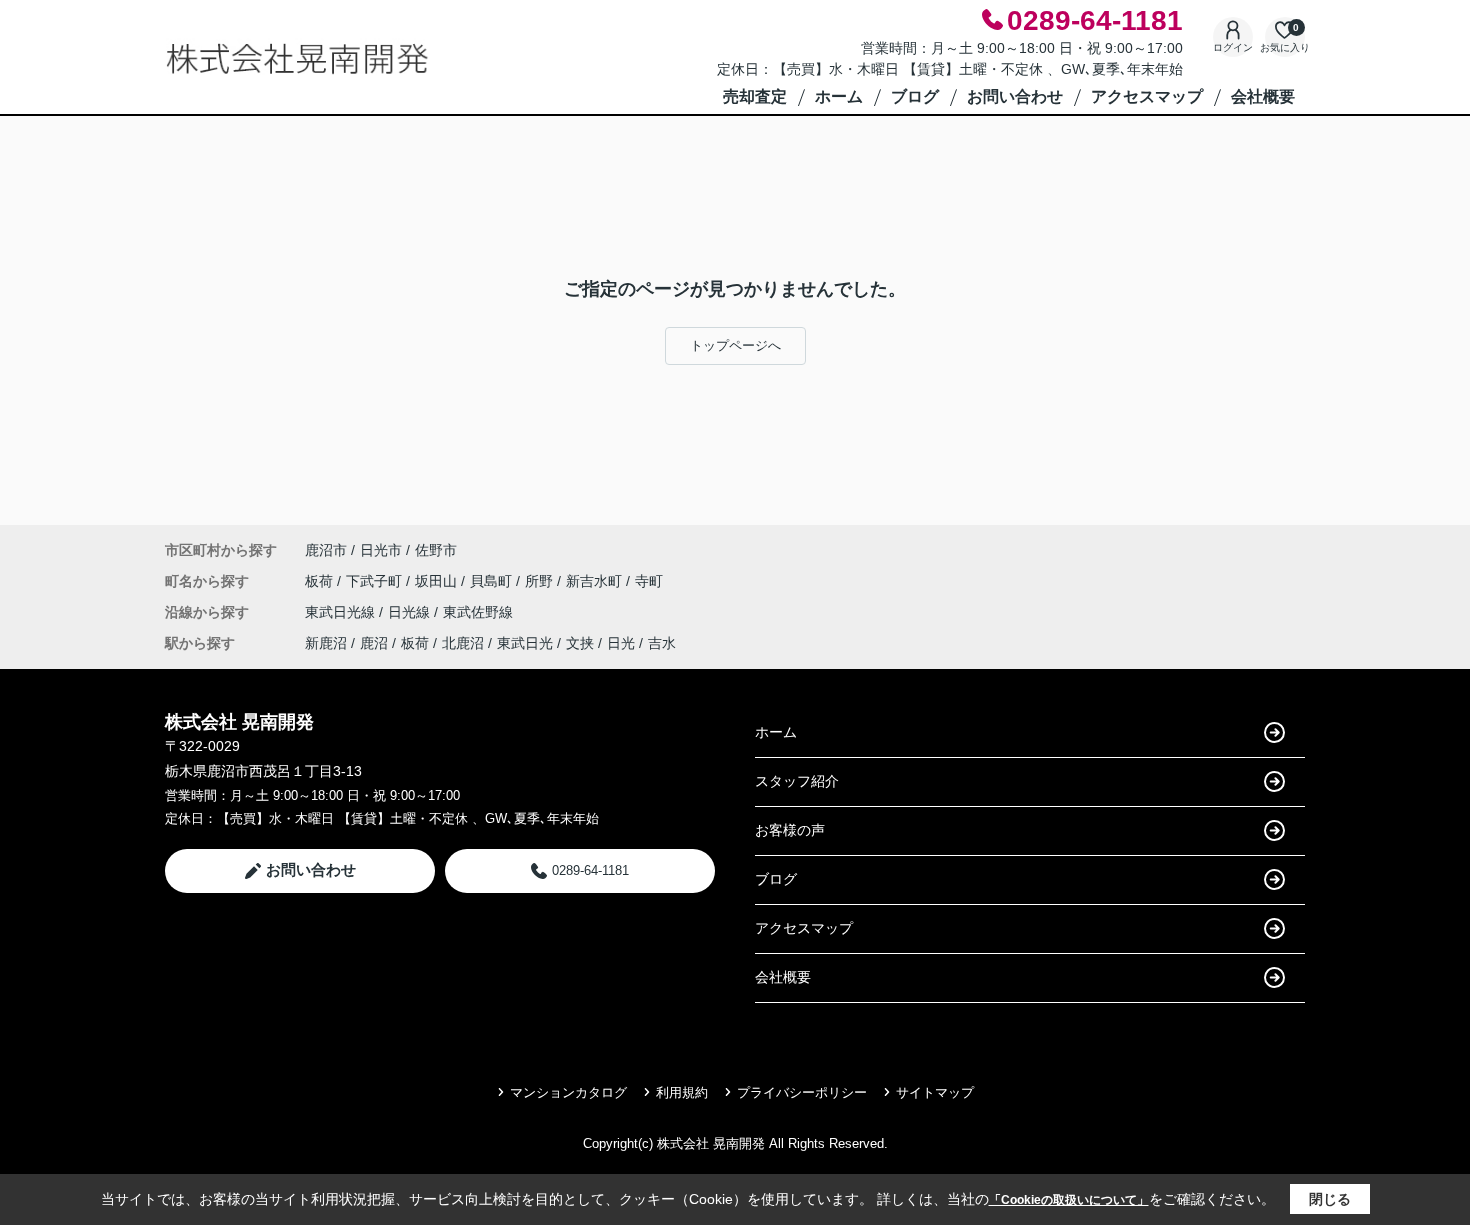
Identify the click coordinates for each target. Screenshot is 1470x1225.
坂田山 (438, 581)
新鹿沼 (326, 643)
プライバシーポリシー (802, 1092)
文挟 (580, 643)
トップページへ (735, 345)
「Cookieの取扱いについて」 (1069, 1200)
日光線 (411, 612)
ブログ (915, 96)
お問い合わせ (1015, 96)
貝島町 (493, 581)
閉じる (1330, 1199)
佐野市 (436, 550)
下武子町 (376, 581)
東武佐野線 (478, 612)
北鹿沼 (463, 643)
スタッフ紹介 (797, 781)
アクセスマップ (1147, 96)
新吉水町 (596, 581)
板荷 (321, 581)
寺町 (649, 581)
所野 (541, 581)
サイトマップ (935, 1092)
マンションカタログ (568, 1092)
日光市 (381, 550)
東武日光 (525, 643)
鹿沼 (374, 643)
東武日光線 (342, 612)
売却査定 (755, 96)
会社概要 (1263, 96)
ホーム (839, 96)
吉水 (662, 643)
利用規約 (682, 1092)
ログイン (1233, 47)
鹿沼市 (326, 550)
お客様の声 (790, 830)
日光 (621, 643)
